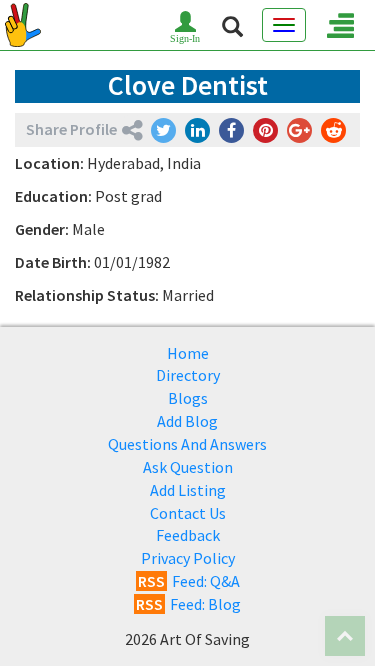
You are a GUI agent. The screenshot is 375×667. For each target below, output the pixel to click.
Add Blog (187, 421)
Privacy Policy (188, 558)
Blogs (188, 398)
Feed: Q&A (189, 581)
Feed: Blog (188, 604)
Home (188, 353)
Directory (188, 375)
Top (345, 636)
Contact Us (188, 513)
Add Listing (188, 490)
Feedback (188, 535)
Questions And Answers (187, 444)
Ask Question (188, 467)
